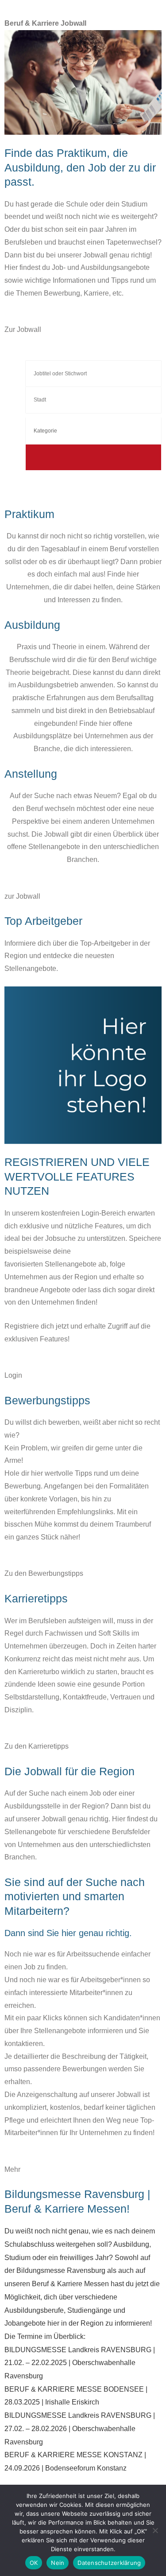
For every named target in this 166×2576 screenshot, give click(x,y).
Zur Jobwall (23, 329)
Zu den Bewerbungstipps (44, 1573)
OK (34, 2563)
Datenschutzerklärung (109, 2563)
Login (13, 1375)
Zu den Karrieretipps (37, 1746)
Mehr (12, 2169)
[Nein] (155, 2530)
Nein (58, 2563)
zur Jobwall (22, 896)
